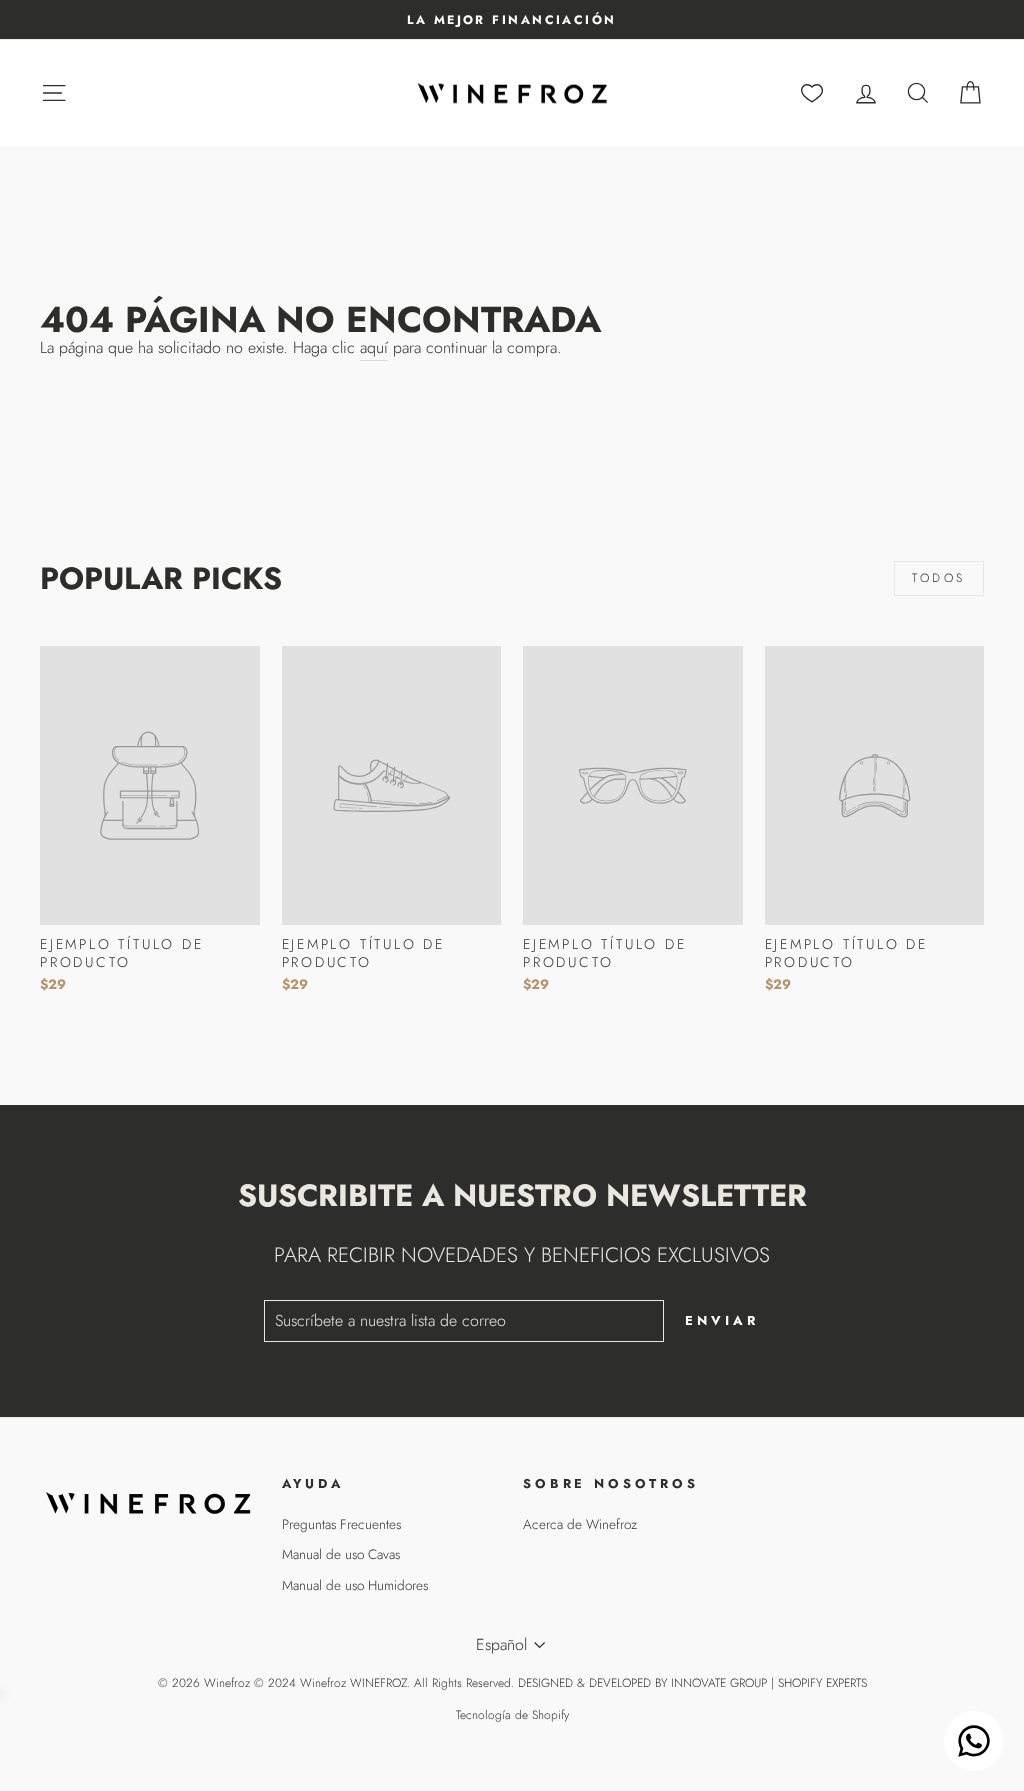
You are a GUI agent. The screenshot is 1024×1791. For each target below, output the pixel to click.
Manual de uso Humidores (355, 1585)
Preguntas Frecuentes (341, 1524)
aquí (374, 348)
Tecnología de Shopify (512, 1715)
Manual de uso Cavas (341, 1554)
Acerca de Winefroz (580, 1524)
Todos (939, 578)
